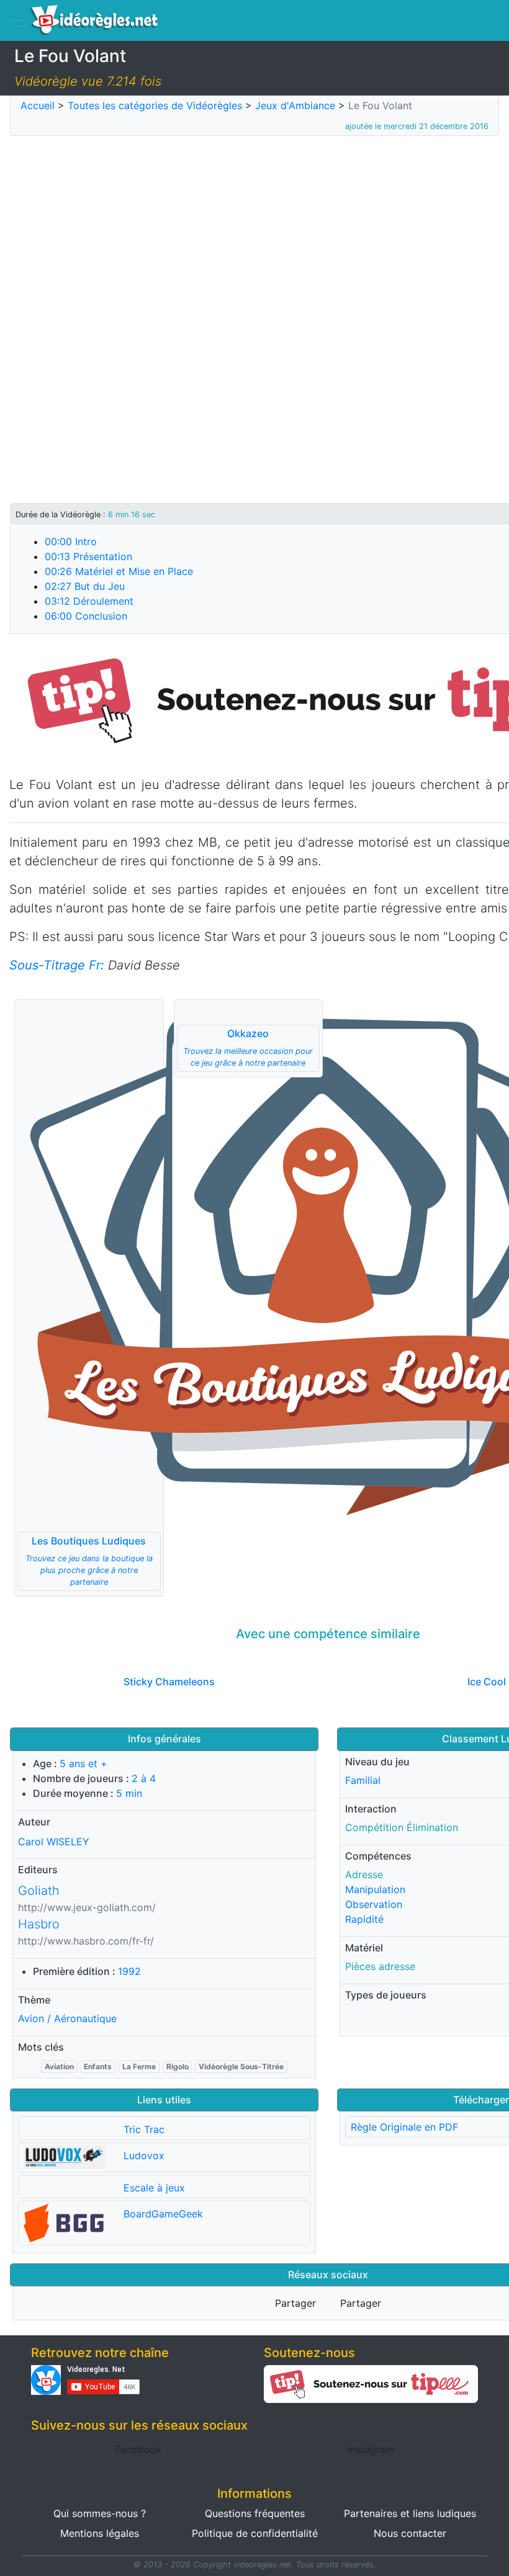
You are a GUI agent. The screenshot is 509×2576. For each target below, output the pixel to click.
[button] (89, 1298)
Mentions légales (100, 2533)
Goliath (39, 1891)
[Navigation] (18, 24)
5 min (129, 1793)
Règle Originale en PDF (404, 2127)
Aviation (59, 2066)
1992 (129, 1971)
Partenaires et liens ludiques (410, 2513)
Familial (363, 1780)
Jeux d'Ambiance (295, 105)
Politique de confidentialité (255, 2533)
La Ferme (139, 2066)
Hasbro (39, 1924)
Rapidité (364, 1919)
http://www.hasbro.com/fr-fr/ (86, 1941)
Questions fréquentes (255, 2513)
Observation (374, 1904)
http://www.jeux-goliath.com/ (87, 1907)
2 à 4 (144, 1778)
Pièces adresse (380, 1966)
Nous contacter (410, 2533)
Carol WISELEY (54, 1841)
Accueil (38, 105)
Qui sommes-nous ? (100, 2513)
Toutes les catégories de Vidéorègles (155, 105)
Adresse (364, 1874)
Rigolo (178, 2066)
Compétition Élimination (402, 1827)
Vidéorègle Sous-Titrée (241, 2066)
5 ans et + (83, 1763)
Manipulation (375, 1889)
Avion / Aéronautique (67, 2018)
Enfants (98, 2066)
